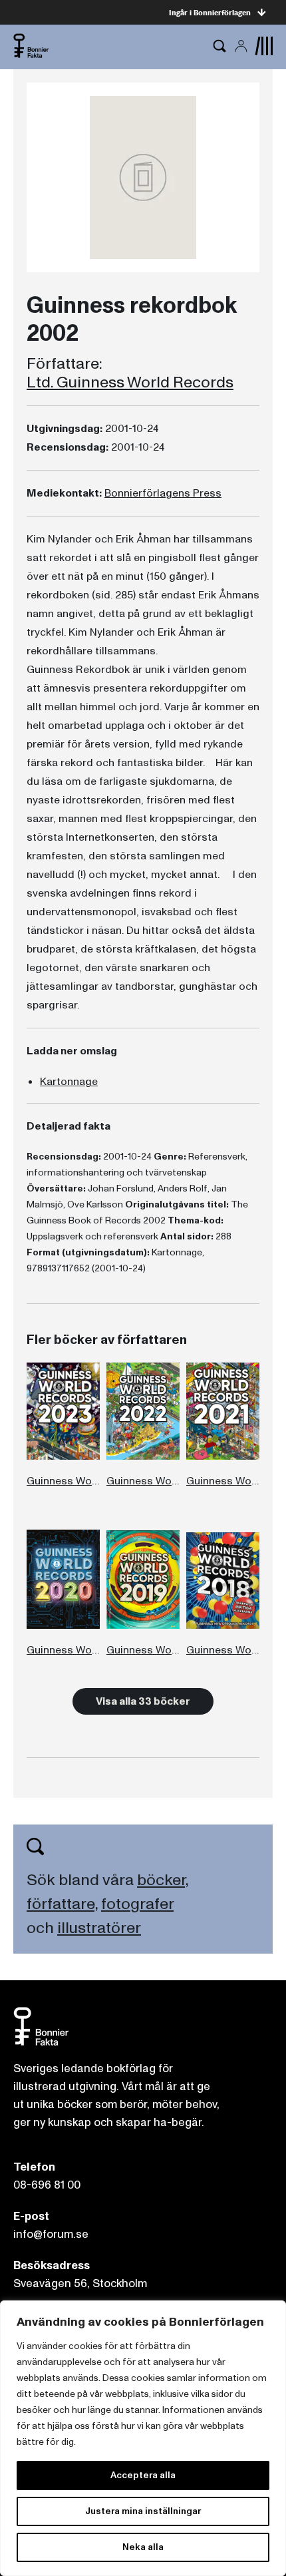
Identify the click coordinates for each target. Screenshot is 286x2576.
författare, (62, 1904)
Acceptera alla (143, 2475)
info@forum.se (51, 2234)
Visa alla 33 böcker (143, 1701)
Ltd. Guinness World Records (130, 383)
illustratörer (99, 1928)
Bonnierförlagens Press (163, 493)
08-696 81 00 (47, 2185)
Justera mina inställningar (143, 2511)
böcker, (163, 1880)
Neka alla (143, 2547)
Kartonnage (69, 1082)
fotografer (137, 1904)
